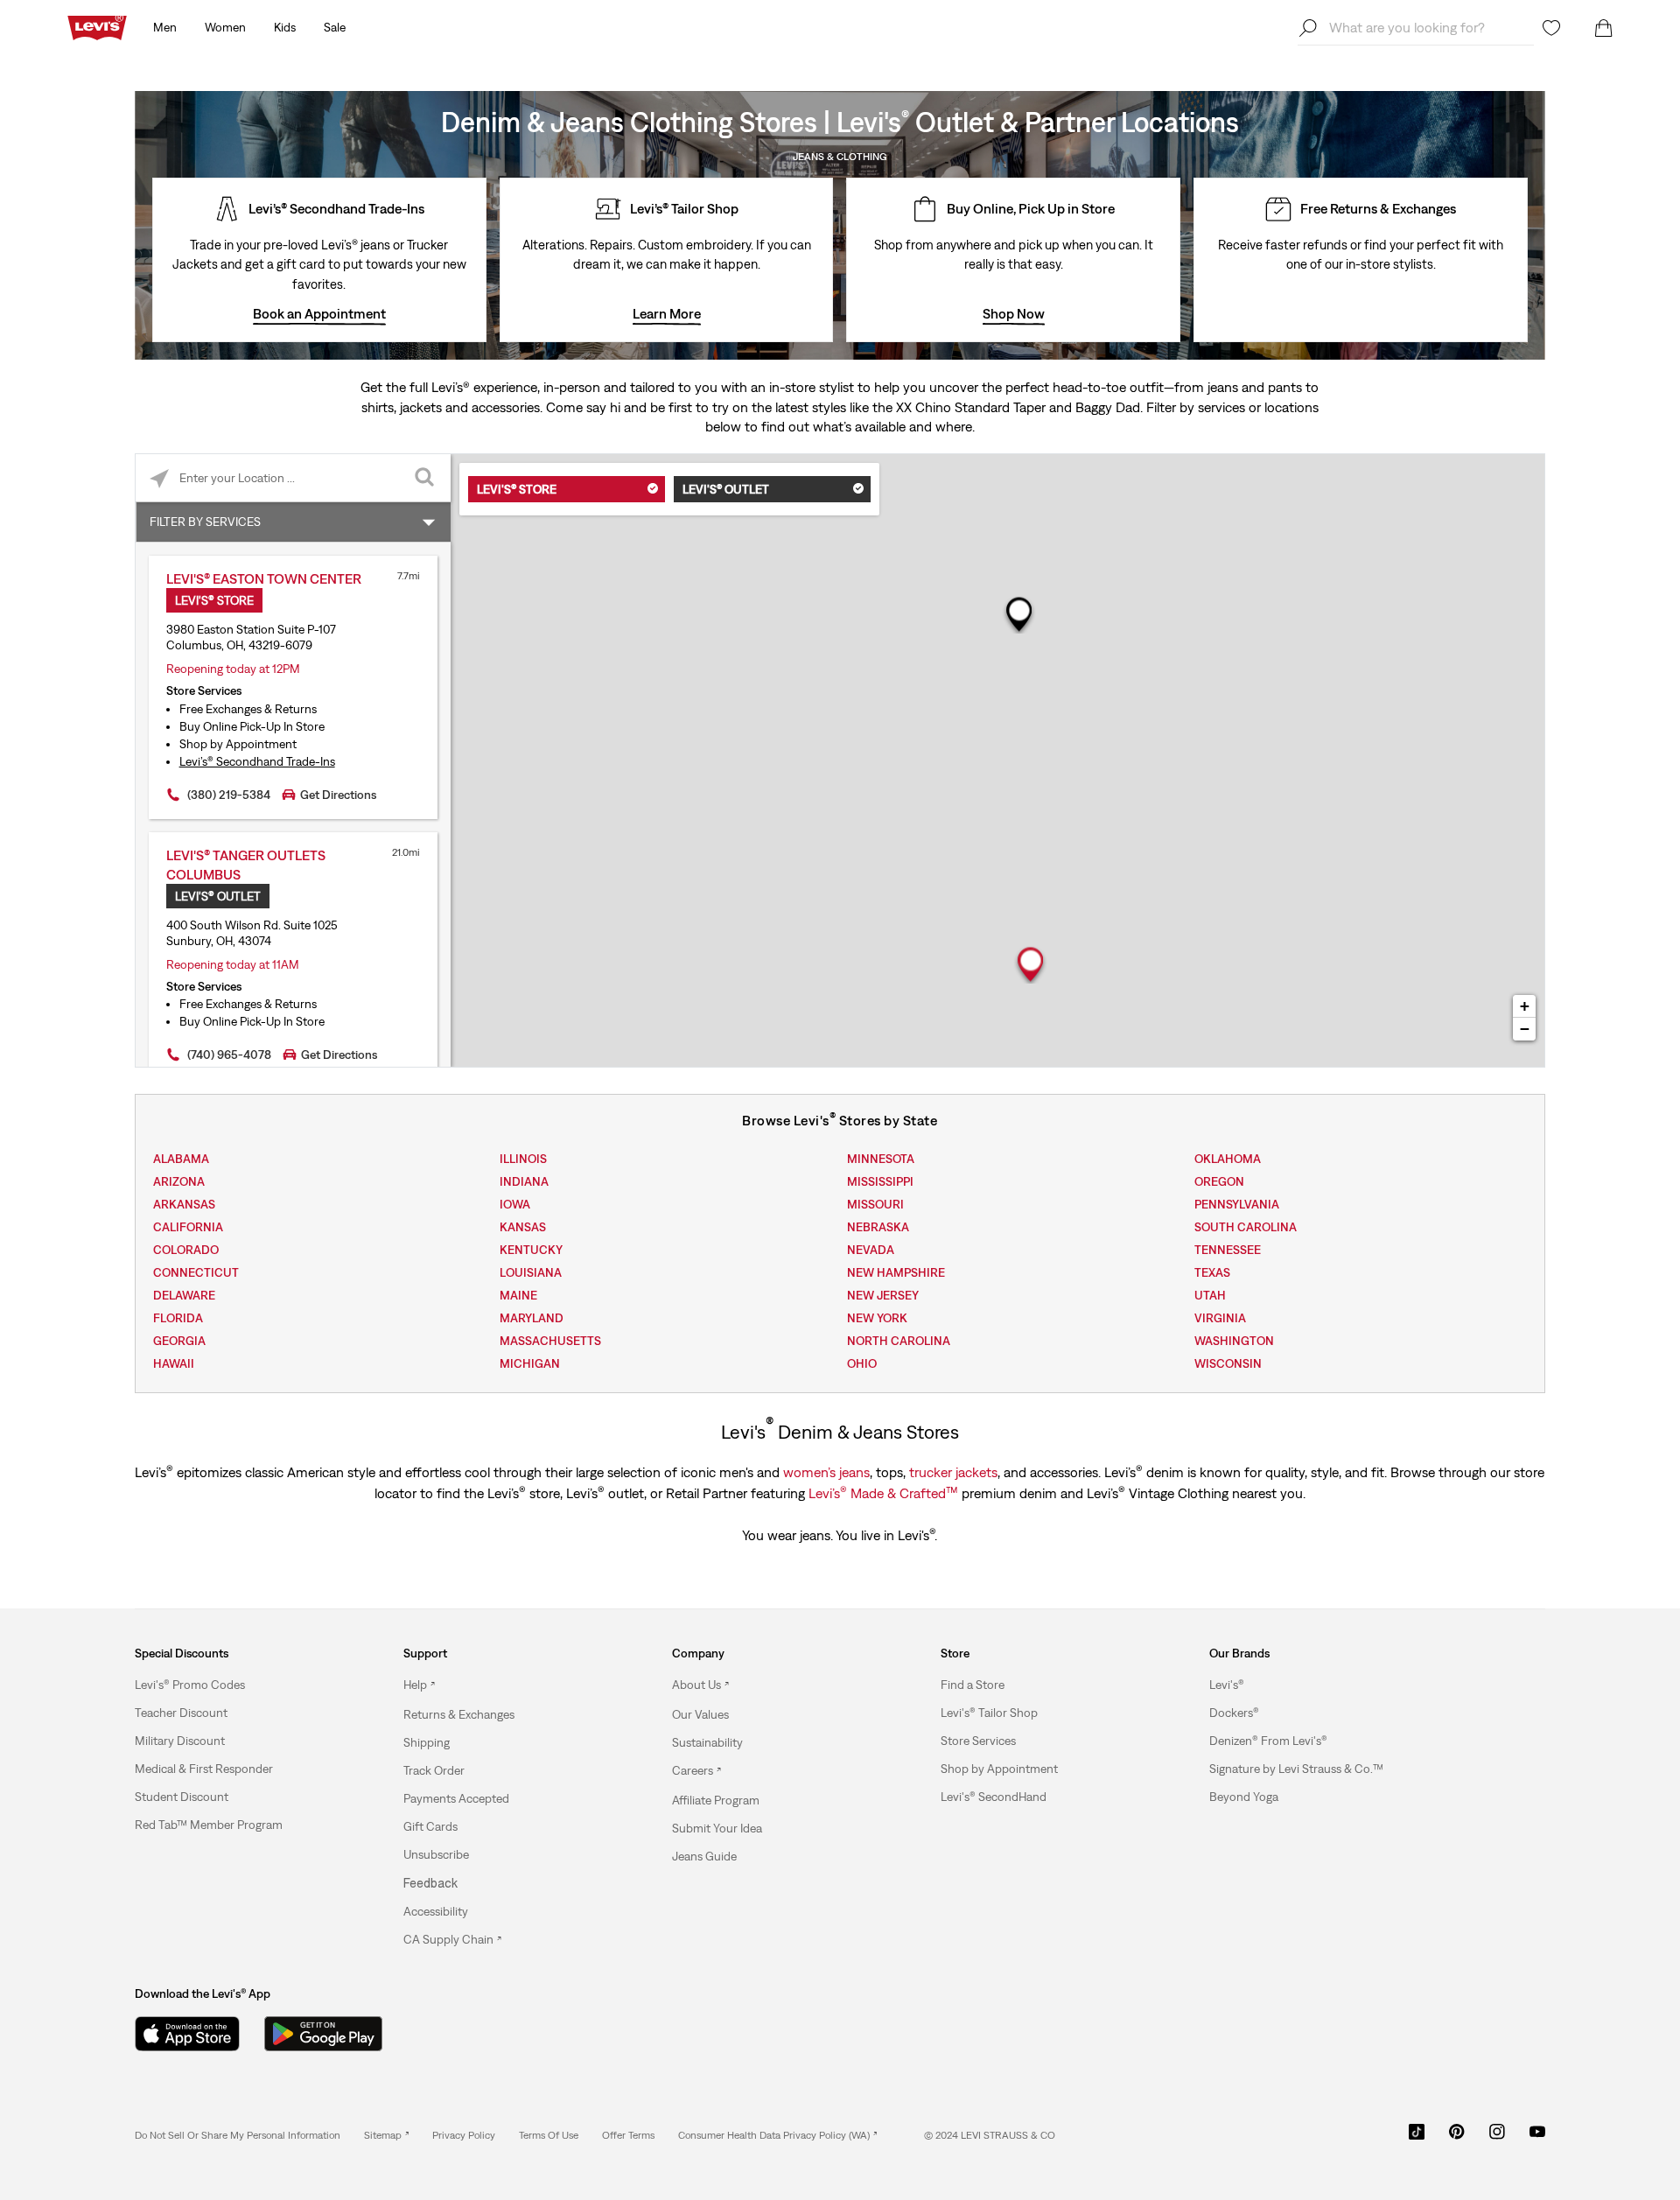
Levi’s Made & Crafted (883, 1492)
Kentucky (531, 1250)
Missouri (875, 1204)
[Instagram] (1497, 2138)
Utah (1210, 1295)
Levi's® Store (517, 489)
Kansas (523, 1227)
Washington (1234, 1341)
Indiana (524, 1181)
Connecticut (196, 1272)
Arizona (179, 1181)
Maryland (532, 1318)
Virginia (1220, 1318)
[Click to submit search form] (427, 478)
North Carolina (899, 1341)
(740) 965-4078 (229, 1054)
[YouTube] (1537, 2138)
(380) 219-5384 (229, 795)
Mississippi (880, 1181)
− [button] (1525, 1029)
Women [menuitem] (225, 27)
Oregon (1219, 1181)
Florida (178, 1318)
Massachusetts (550, 1341)
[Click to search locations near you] (160, 478)
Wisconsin (1228, 1363)
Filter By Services (205, 522)
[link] (386, 2135)
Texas (1212, 1272)
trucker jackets (953, 1472)
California (188, 1227)
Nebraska (878, 1227)
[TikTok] (1417, 2138)
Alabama (181, 1159)
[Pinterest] (1457, 2138)
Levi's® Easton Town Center (264, 578)
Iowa (515, 1204)
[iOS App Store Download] (187, 2034)
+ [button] (1525, 1006)
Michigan (530, 1363)
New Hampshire (896, 1272)
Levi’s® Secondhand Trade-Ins (257, 761)
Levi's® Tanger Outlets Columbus (246, 865)
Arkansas (184, 1204)
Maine (518, 1295)
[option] (235, 1685)
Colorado (186, 1250)
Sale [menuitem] (335, 27)
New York (877, 1318)
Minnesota (881, 1159)
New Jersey (883, 1295)
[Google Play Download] (323, 2034)
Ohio (862, 1363)
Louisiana (531, 1272)
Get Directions (338, 795)
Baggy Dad (1108, 407)
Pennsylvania (1237, 1204)
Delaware (184, 1295)
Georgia (179, 1341)
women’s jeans (826, 1472)
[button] (190, 1685)
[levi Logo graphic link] (97, 26)
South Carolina (1246, 1227)
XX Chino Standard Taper (971, 407)
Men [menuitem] (165, 27)
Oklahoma (1228, 1159)
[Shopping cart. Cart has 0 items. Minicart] (1604, 28)
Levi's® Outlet (726, 489)
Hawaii (174, 1363)
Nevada (871, 1250)
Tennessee (1228, 1250)
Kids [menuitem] (285, 27)
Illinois (523, 1159)
